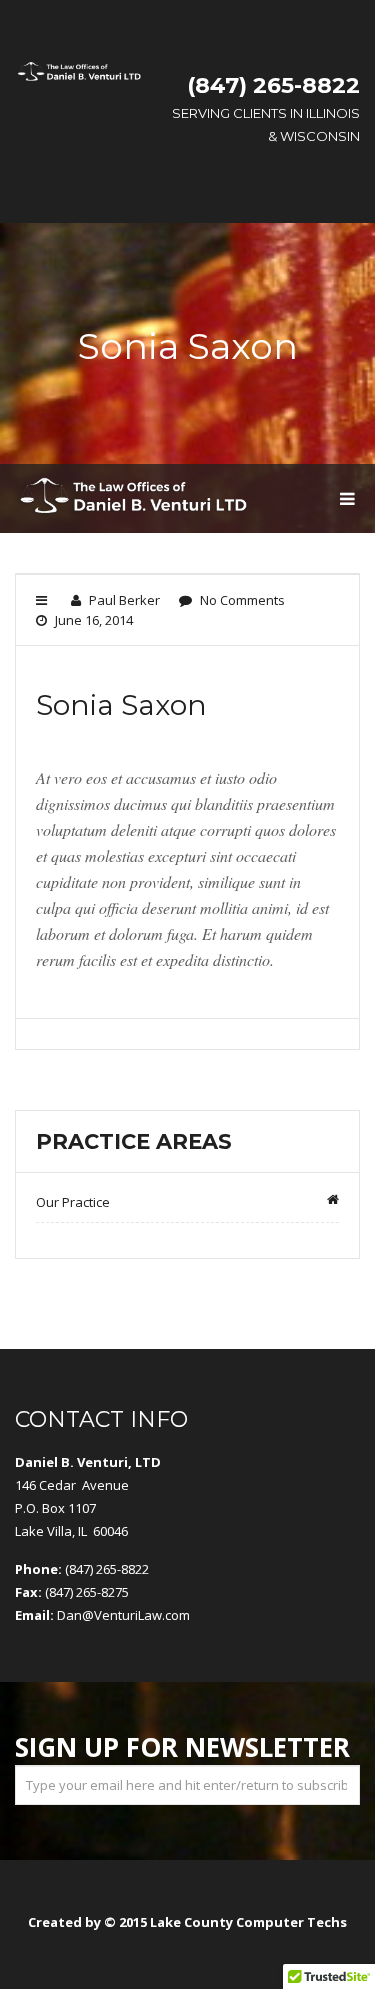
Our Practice (73, 1202)
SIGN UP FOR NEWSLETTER (182, 1747)
